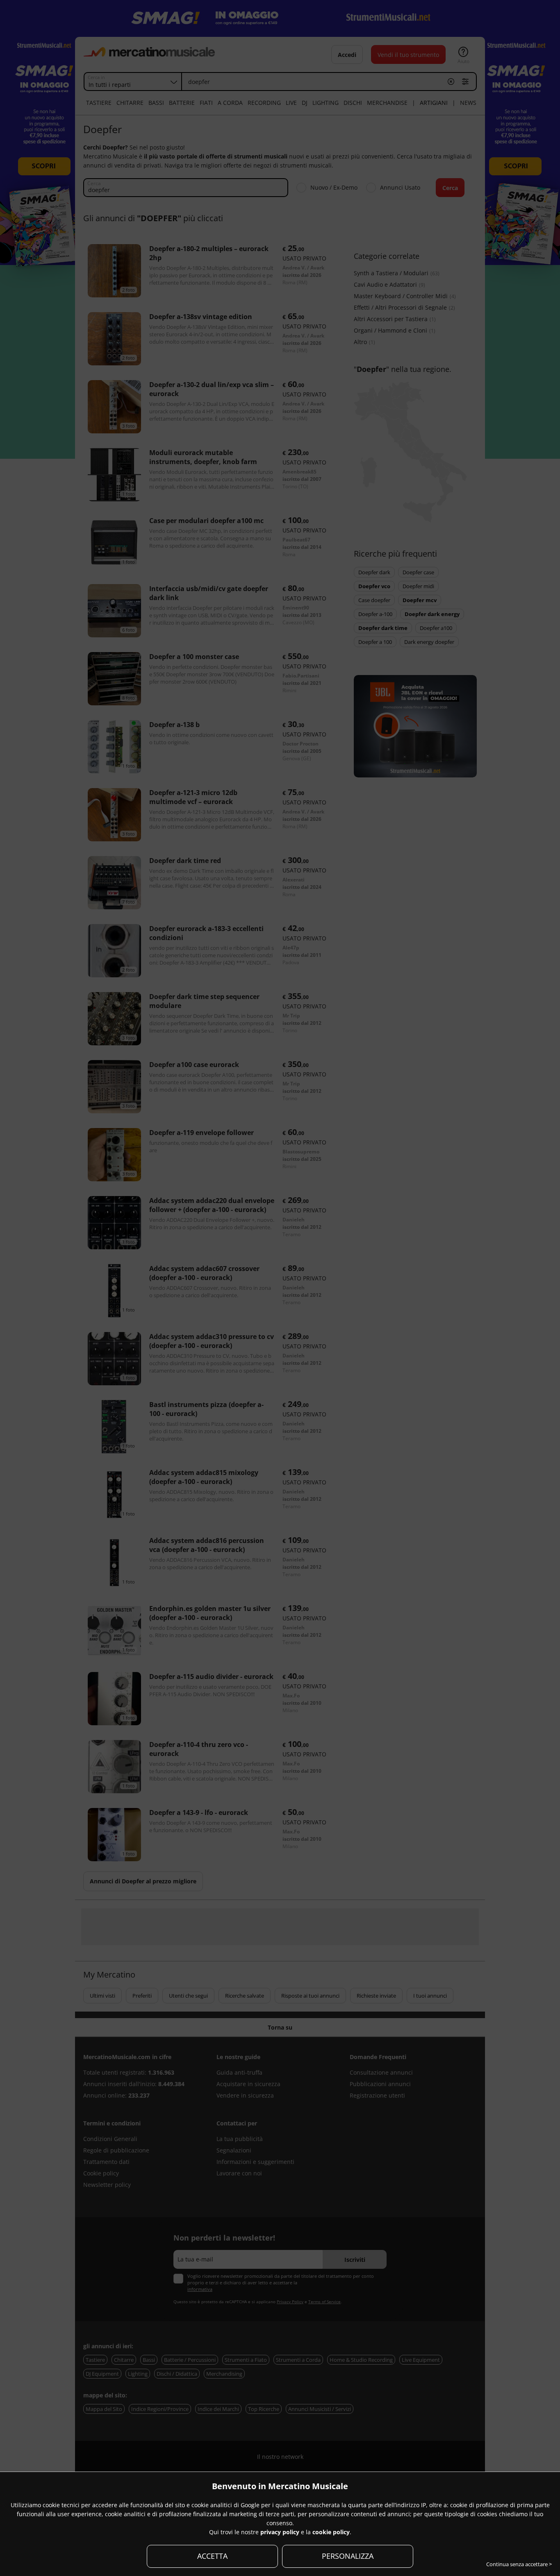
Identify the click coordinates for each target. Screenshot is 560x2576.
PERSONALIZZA (348, 2556)
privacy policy (280, 2532)
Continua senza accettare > (519, 2564)
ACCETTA (212, 2556)
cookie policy (331, 2532)
